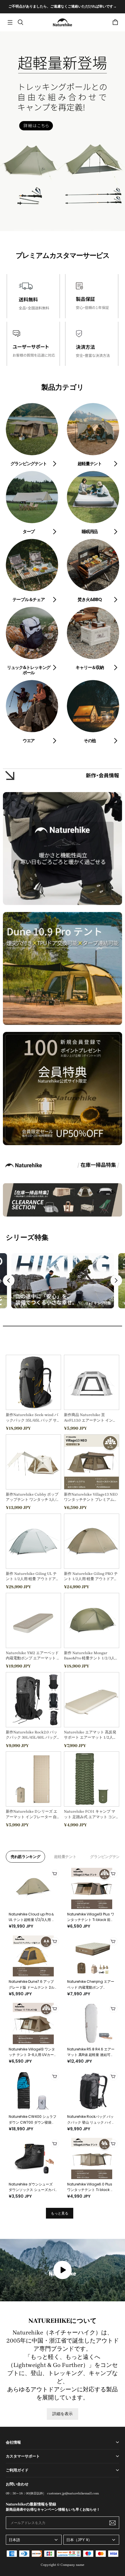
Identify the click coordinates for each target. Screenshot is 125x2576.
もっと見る (60, 2213)
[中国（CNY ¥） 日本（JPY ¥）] (91, 2540)
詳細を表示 (63, 2414)
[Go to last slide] (9, 1280)
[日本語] (34, 2540)
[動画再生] (63, 2270)
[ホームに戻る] (63, 22)
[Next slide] (116, 1280)
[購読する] (112, 2523)
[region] (63, 7)
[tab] (23, 230)
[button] (10, 22)
